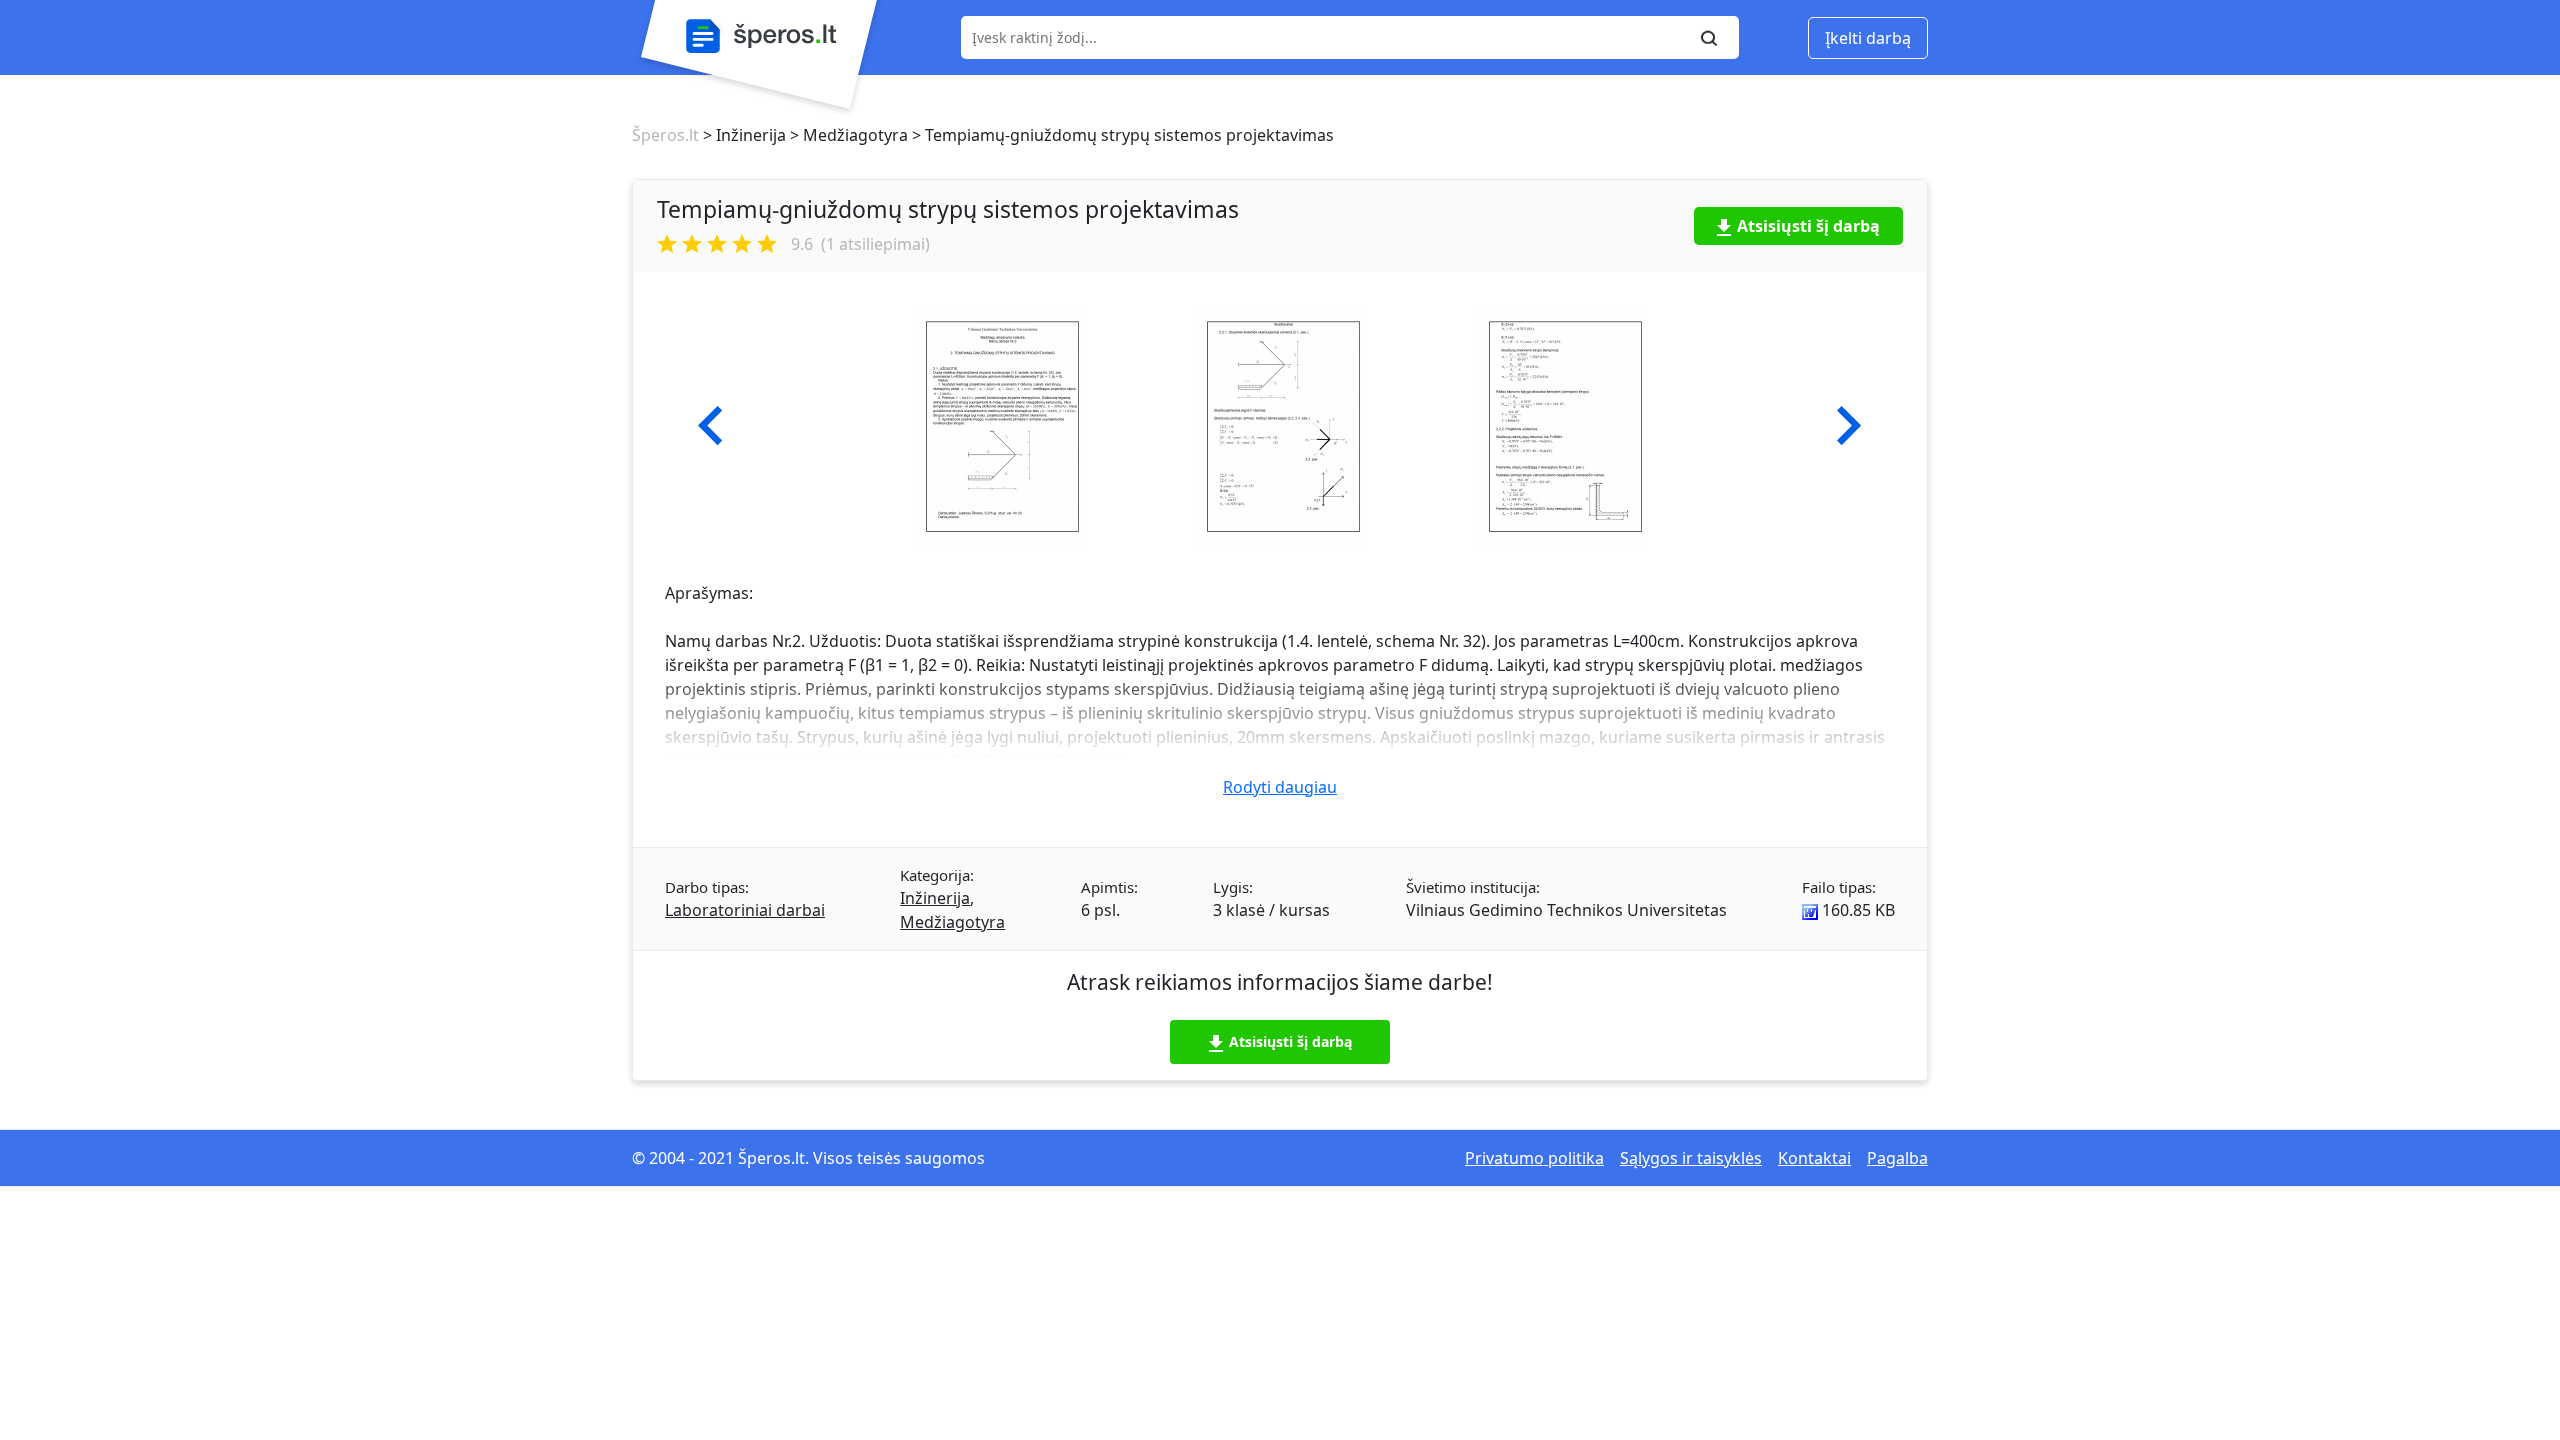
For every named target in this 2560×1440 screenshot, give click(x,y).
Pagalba (1897, 1158)
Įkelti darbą (1868, 38)
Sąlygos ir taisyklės (1691, 1158)
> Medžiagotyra (847, 135)
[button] (710, 426)
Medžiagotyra (952, 922)
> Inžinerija (742, 135)
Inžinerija (935, 898)
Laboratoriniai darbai (745, 910)
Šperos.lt (665, 135)
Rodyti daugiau (1280, 787)
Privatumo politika (1534, 1158)
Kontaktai (1814, 1158)
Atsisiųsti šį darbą (1808, 226)
